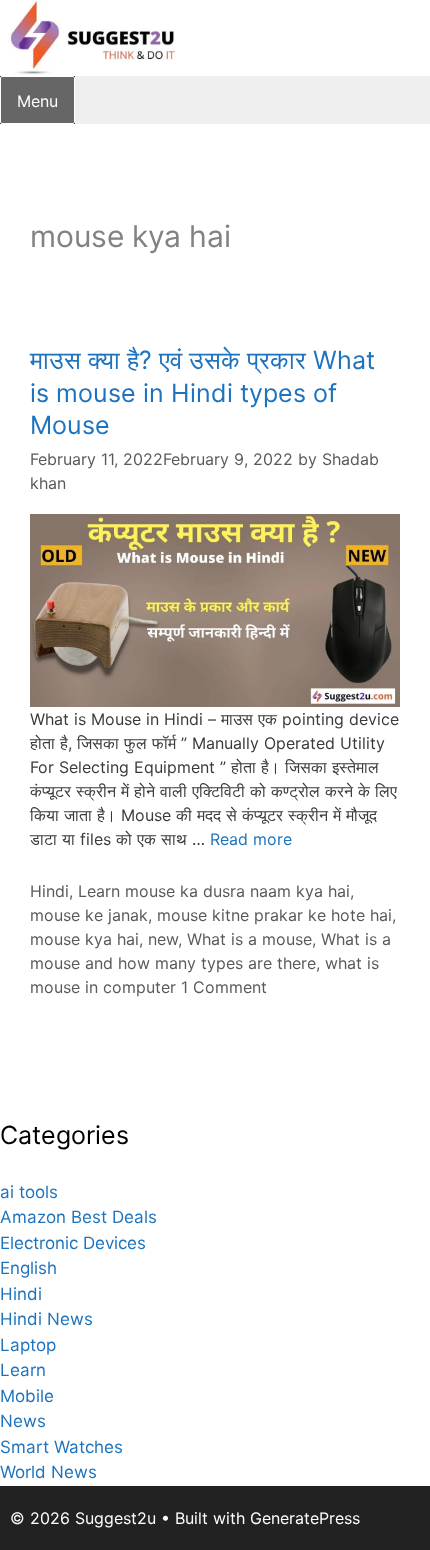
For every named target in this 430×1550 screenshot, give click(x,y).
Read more (251, 839)
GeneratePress (305, 1518)
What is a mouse (249, 939)
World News (48, 1472)
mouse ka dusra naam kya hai (237, 891)
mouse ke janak (89, 915)
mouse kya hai (84, 939)
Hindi (49, 891)
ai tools (29, 1192)
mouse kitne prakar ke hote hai (274, 915)
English (28, 1268)
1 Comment (224, 987)
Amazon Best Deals (78, 1217)
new (163, 939)
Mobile (27, 1396)
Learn (99, 891)
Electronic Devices (73, 1243)
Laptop (28, 1345)
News (23, 1421)
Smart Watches (61, 1447)
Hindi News (46, 1319)
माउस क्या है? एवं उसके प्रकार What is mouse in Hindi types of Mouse (202, 392)
